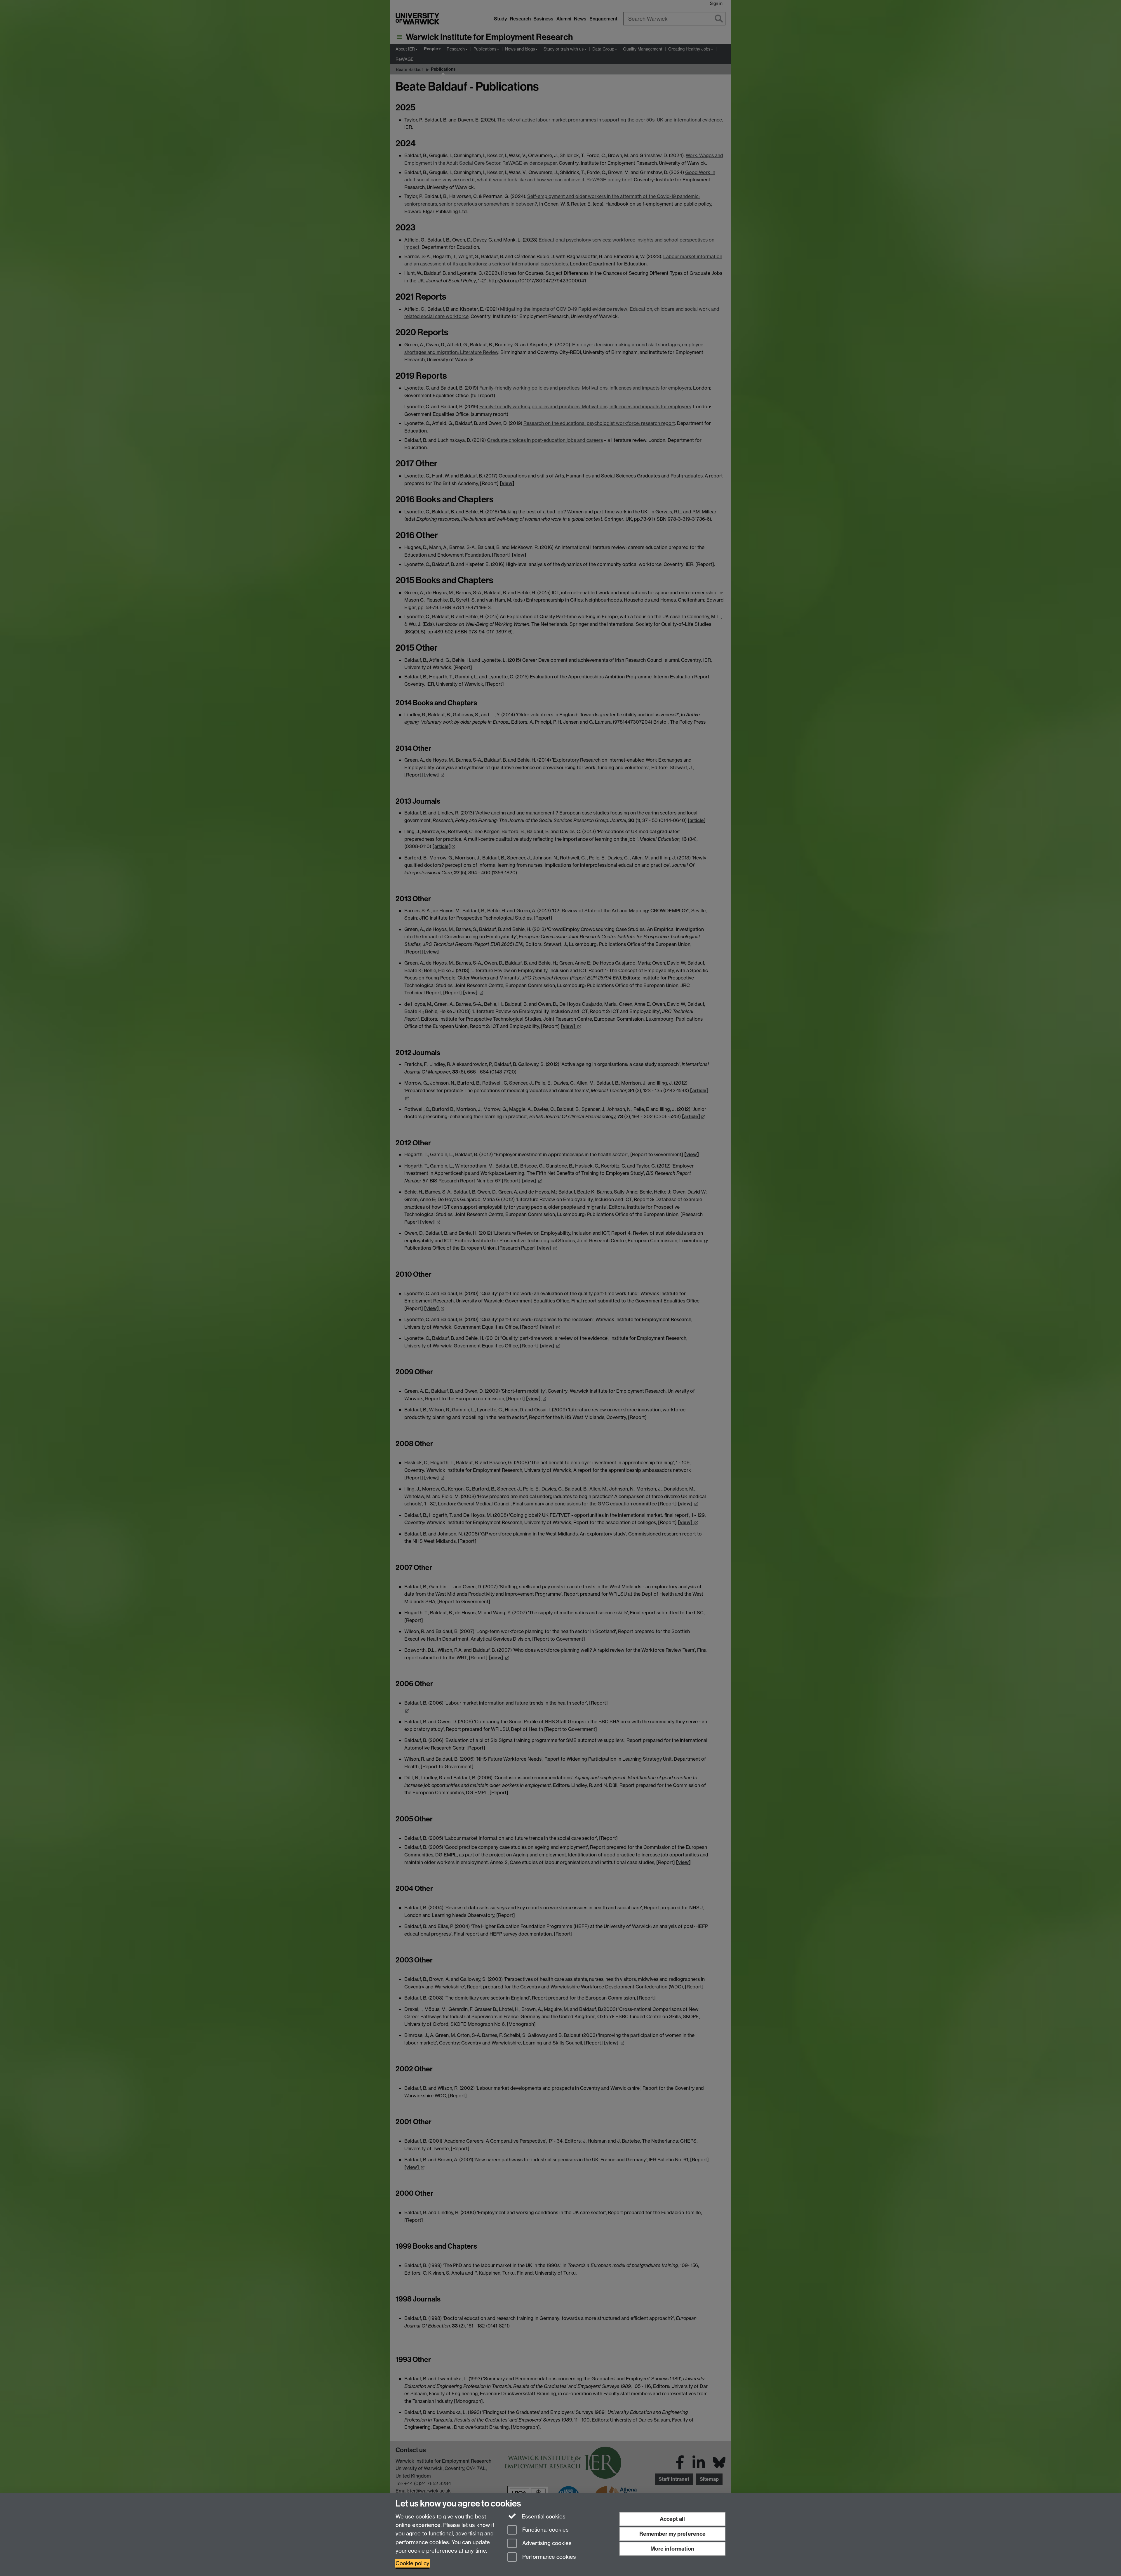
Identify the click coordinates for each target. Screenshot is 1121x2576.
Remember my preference (672, 2534)
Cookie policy (412, 2563)
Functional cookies (545, 2530)
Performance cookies (548, 2557)
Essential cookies (543, 2517)
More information (672, 2549)
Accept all (672, 2519)
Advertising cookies (546, 2543)
